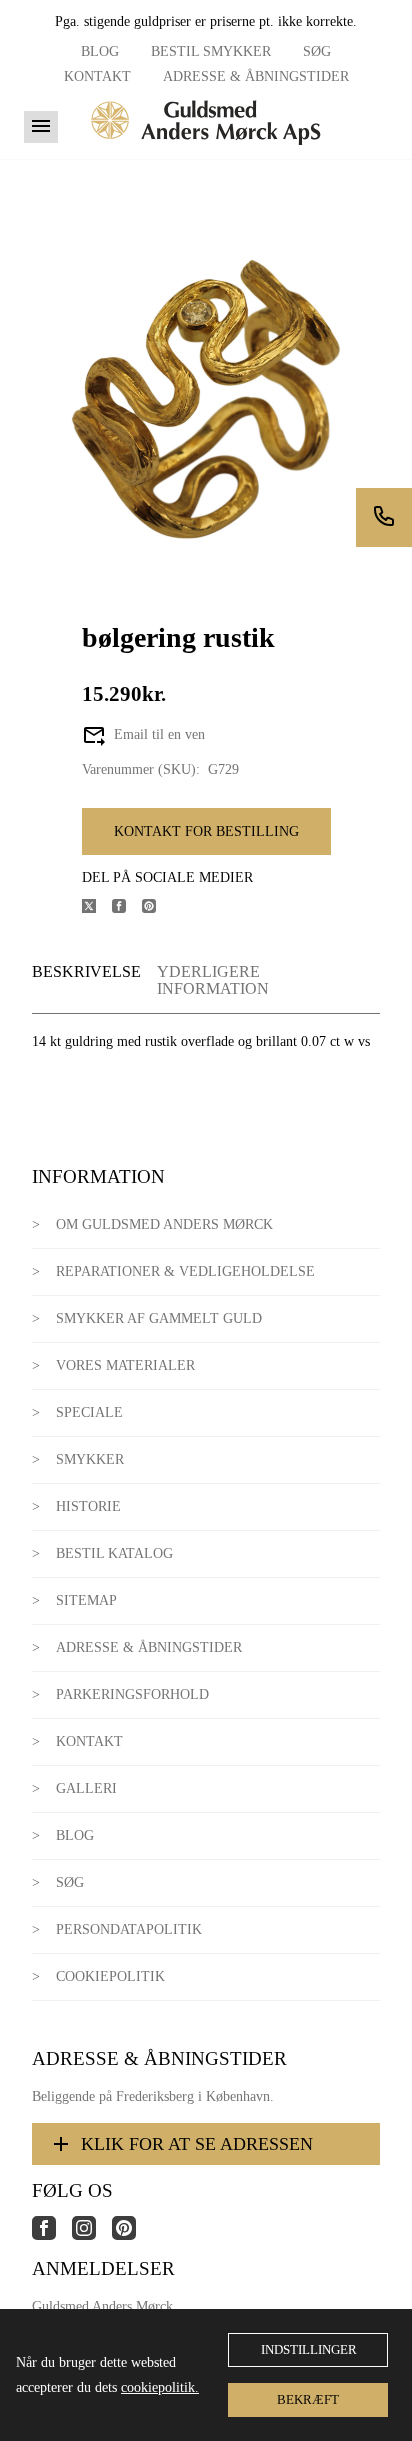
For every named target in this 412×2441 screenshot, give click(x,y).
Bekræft (308, 2399)
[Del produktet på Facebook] (127, 908)
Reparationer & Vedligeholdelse (185, 1271)
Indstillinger (309, 2349)
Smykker (90, 1459)
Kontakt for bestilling (206, 831)
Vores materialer (125, 1365)
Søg (317, 51)
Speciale (89, 1412)
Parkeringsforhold (132, 1694)
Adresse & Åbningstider (256, 76)
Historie (88, 1506)
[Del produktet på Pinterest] (157, 908)
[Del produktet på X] (97, 908)
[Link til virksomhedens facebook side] (52, 2235)
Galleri (86, 1788)
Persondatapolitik (129, 1929)
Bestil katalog (114, 1553)
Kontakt (97, 76)
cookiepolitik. (160, 2387)
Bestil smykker (211, 51)
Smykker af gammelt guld (159, 1318)
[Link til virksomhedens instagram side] (92, 2235)
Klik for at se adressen (197, 2144)
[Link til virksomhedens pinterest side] (132, 2235)
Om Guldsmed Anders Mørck (164, 1224)
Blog (100, 51)
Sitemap (86, 1600)
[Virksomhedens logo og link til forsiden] (206, 151)
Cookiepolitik (110, 1976)
